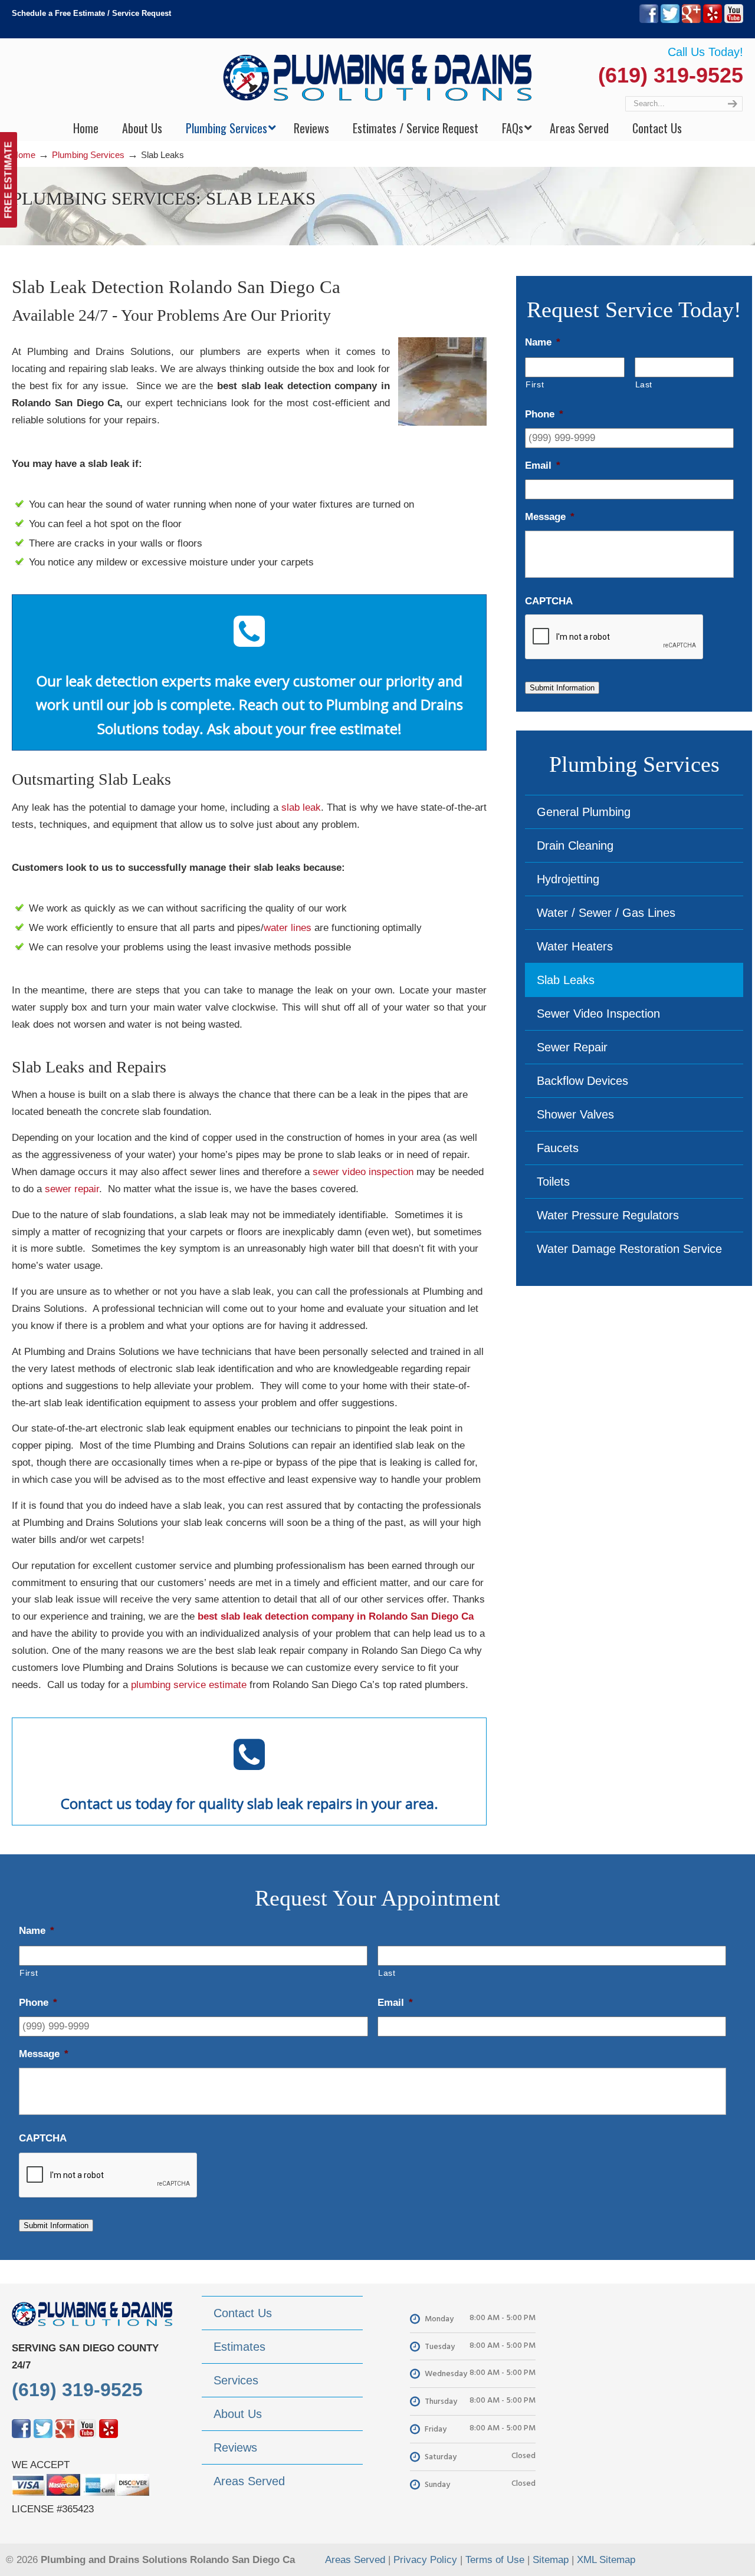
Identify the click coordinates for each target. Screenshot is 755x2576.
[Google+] (691, 20)
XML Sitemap (606, 2560)
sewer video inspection (363, 1172)
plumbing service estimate (189, 1685)
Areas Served (355, 2560)
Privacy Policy (425, 2560)
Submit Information (562, 688)
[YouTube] (734, 20)
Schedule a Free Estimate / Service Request (91, 13)
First (535, 384)
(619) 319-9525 (671, 75)
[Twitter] (670, 20)
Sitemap (551, 2560)
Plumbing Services (88, 155)
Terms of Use (495, 2560)
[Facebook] (649, 20)
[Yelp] (713, 20)
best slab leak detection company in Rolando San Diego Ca (336, 1616)
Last (644, 384)
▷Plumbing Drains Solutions (378, 77)
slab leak (301, 807)
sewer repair (72, 1189)
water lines (288, 928)
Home (24, 155)
